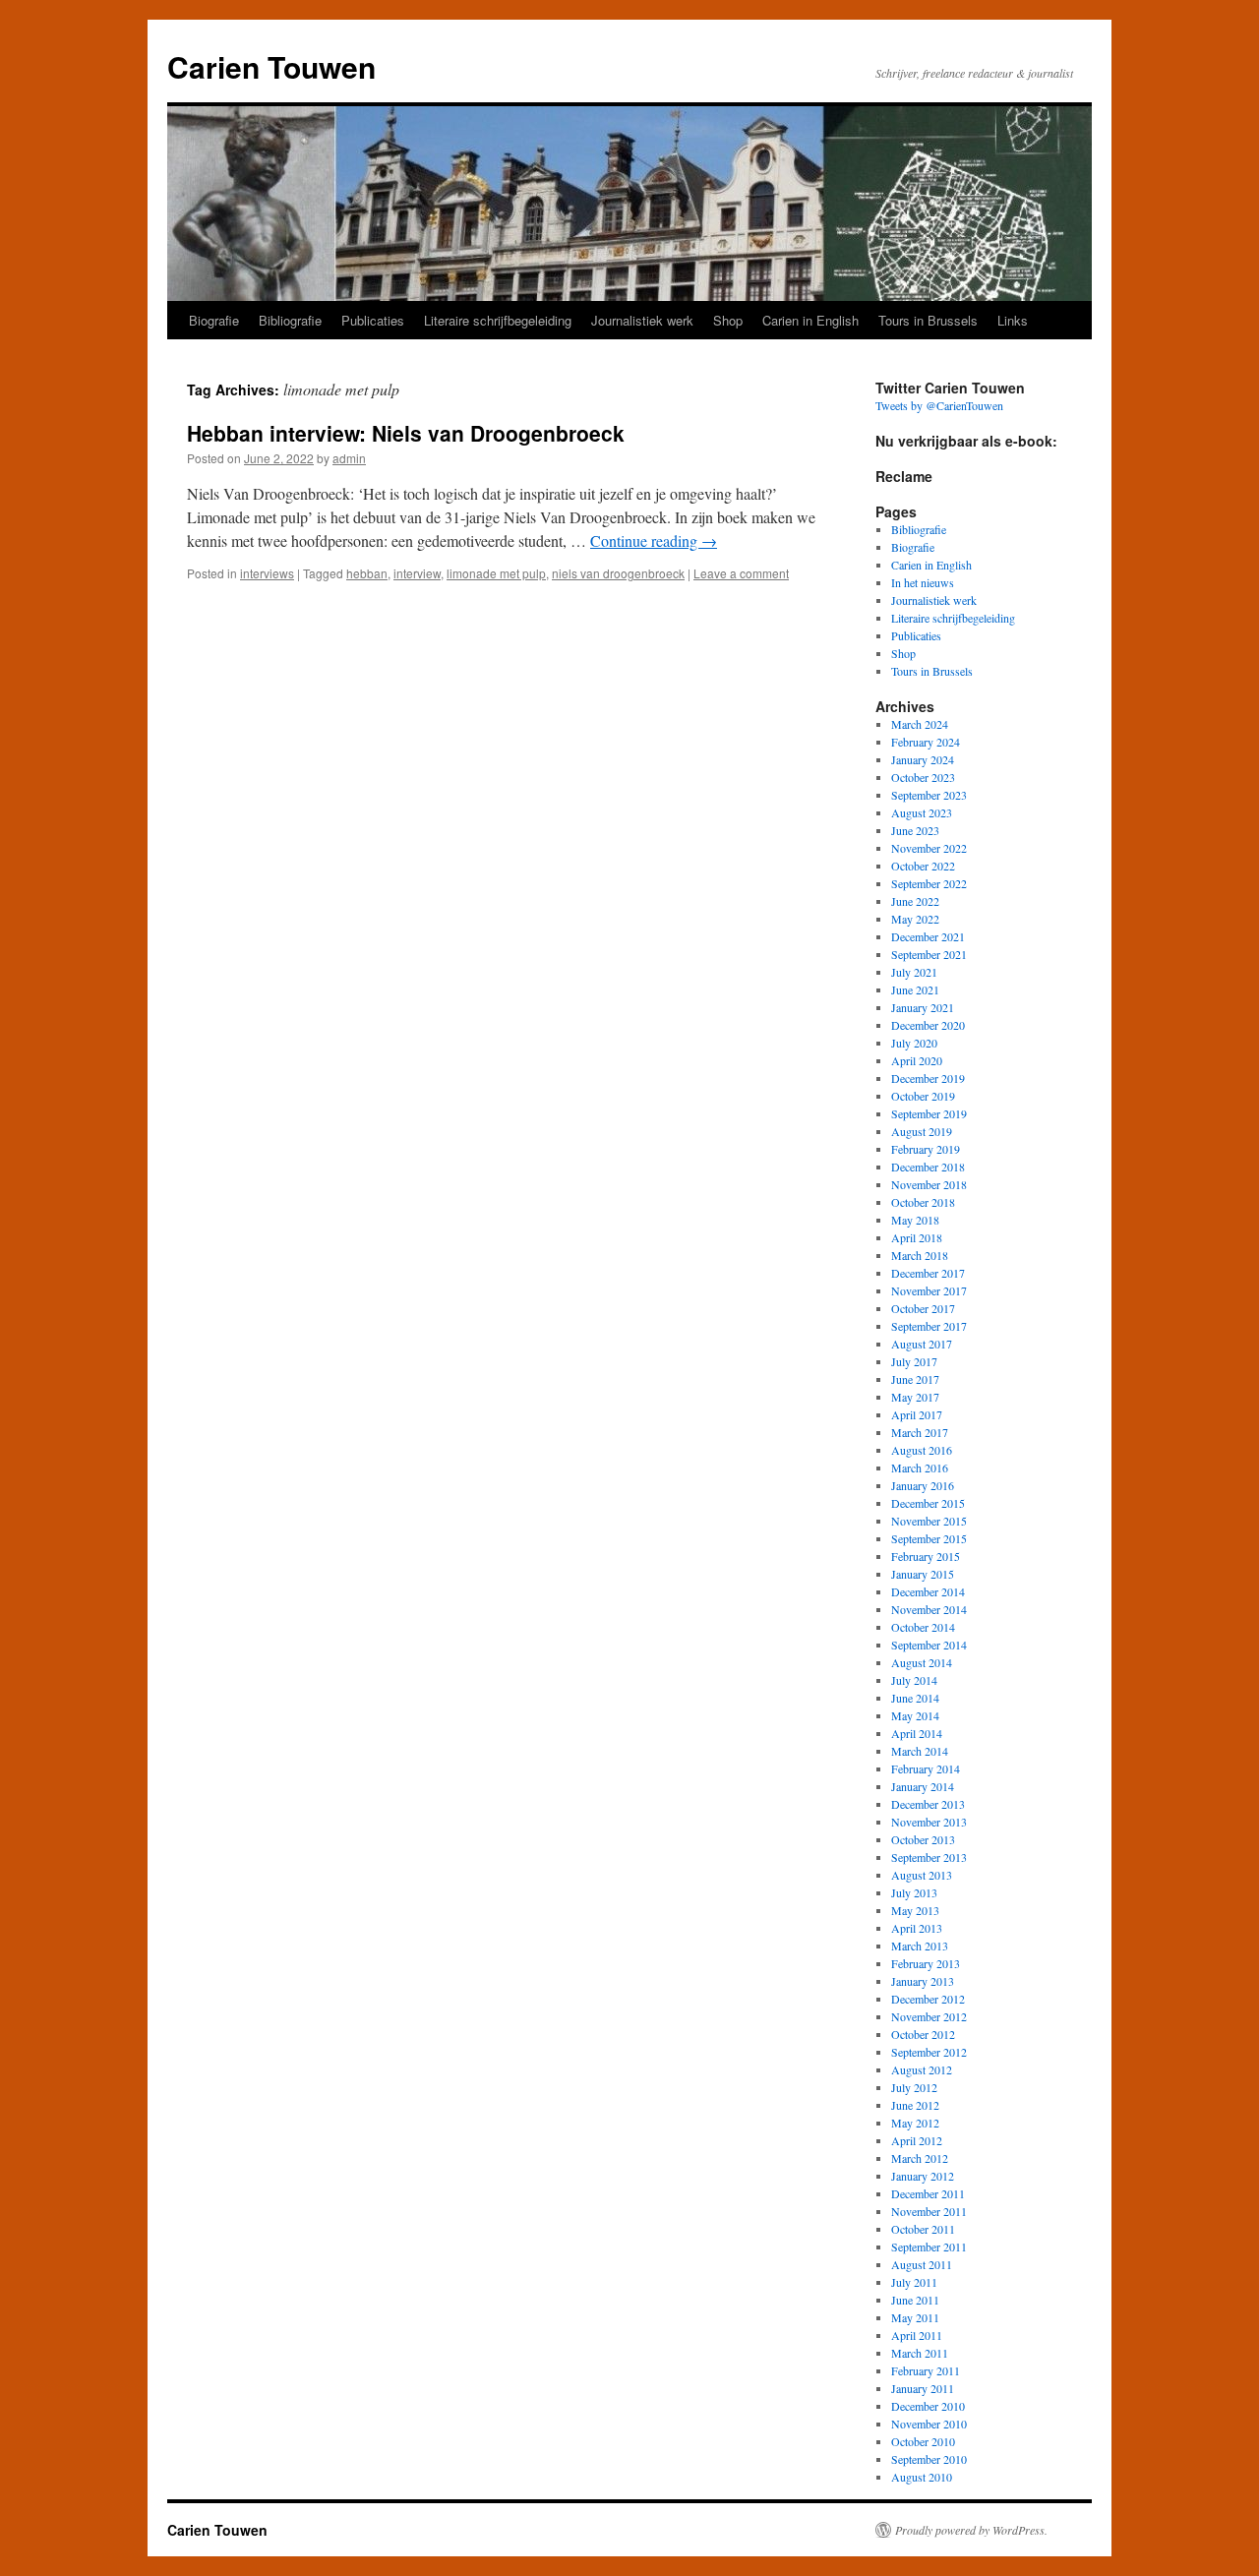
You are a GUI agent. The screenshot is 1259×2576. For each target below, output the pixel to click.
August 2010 (922, 2477)
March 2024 (920, 724)
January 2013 (923, 1981)
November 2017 (929, 1290)
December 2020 (928, 1025)
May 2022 (915, 919)
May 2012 (915, 2123)
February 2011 (926, 2370)
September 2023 (929, 795)
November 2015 (929, 1521)
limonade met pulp (496, 573)
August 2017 (922, 1344)
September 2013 (929, 1857)
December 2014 (928, 1591)
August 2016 (922, 1450)
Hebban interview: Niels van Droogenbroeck (406, 433)
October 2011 (923, 2229)
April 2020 (917, 1060)
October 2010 (923, 2441)
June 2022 (915, 901)
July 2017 (914, 1361)
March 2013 (920, 1946)
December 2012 (928, 1999)
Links (1013, 320)
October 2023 (923, 777)
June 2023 (915, 830)
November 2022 (929, 848)
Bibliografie (290, 320)
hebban (367, 573)
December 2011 (928, 2193)
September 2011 (929, 2247)
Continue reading (654, 540)
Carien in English (810, 320)
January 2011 (923, 2388)
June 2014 (915, 1698)
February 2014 (926, 1768)
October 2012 (923, 2034)
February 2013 (926, 1963)
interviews (267, 573)
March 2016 (920, 1468)
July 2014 (914, 1680)
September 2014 (929, 1645)
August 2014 (922, 1662)
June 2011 (915, 2300)
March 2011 (920, 2353)
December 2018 (928, 1167)
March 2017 (920, 1432)
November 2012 (929, 2016)
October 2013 (923, 1839)
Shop (728, 320)
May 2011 (915, 2317)
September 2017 (929, 1326)
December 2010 (928, 2406)
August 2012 (922, 2069)
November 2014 (929, 1609)
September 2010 (929, 2459)
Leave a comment (741, 573)
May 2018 (915, 1220)
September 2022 (929, 883)
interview (417, 573)
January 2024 (923, 759)
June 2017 (915, 1379)
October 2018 (923, 1202)
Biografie (214, 320)
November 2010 (929, 2424)
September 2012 (929, 2052)
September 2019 (929, 1113)
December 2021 (928, 936)
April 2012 (917, 2140)
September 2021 (929, 954)
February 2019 (926, 1149)
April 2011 (917, 2335)
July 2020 (914, 1043)
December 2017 (928, 1273)
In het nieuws (923, 582)
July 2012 (914, 2087)
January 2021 (923, 1007)
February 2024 (926, 742)
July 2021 (914, 972)
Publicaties (373, 320)
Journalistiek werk (642, 320)
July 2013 (914, 1892)
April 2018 (917, 1237)
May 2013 (915, 1910)
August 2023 (922, 812)
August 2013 (922, 1875)
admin (349, 458)
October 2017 (923, 1308)
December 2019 (928, 1078)
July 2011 (914, 2282)
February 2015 (926, 1556)
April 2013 (917, 1928)
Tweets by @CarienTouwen (939, 405)
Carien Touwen (271, 66)
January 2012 (923, 2176)
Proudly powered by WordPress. (971, 2530)
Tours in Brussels (928, 320)
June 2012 (915, 2105)
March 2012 (920, 2158)
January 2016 (923, 1485)
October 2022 (923, 866)
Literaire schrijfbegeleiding (498, 320)
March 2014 (920, 1751)
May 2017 (915, 1397)
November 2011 (929, 2211)
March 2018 (920, 1255)
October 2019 (923, 1096)
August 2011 (922, 2264)
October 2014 (923, 1627)
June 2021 (915, 989)
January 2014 (923, 1786)
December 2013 (928, 1804)
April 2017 (917, 1414)
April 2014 (917, 1733)
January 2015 (923, 1574)
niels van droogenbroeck (618, 573)
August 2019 (922, 1131)
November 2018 (929, 1184)
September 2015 (929, 1538)
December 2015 (928, 1503)
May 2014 (915, 1715)
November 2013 (929, 1822)
